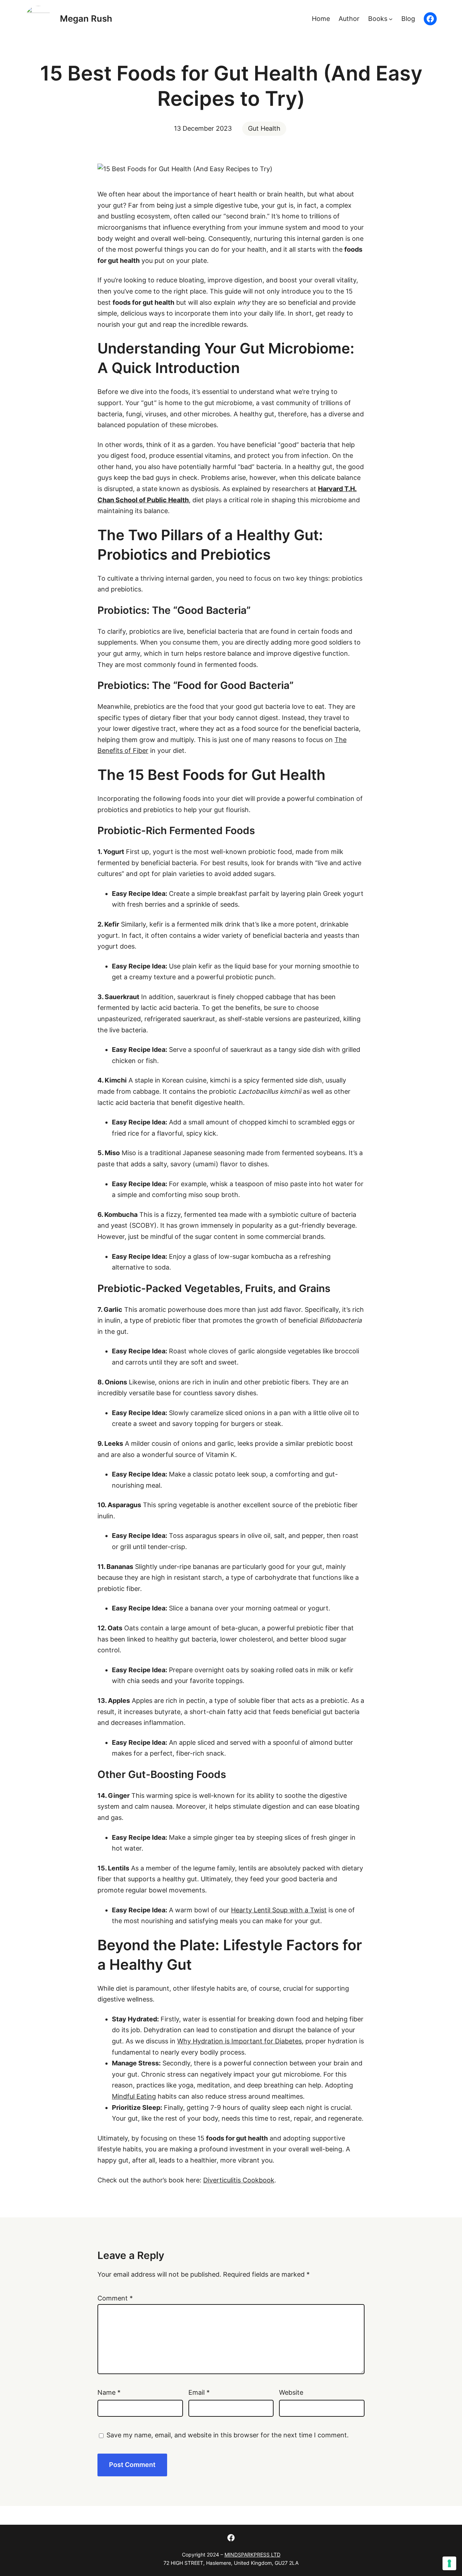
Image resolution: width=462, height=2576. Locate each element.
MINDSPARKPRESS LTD (252, 2555)
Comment (115, 2298)
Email (199, 2392)
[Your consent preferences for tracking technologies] (449, 2563)
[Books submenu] (391, 19)
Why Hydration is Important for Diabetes (239, 2041)
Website (291, 2392)
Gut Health (264, 128)
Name (109, 2392)
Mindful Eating (134, 2096)
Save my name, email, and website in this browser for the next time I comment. (228, 2435)
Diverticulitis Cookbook (239, 2180)
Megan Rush (86, 19)
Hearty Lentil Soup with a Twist (279, 1910)
